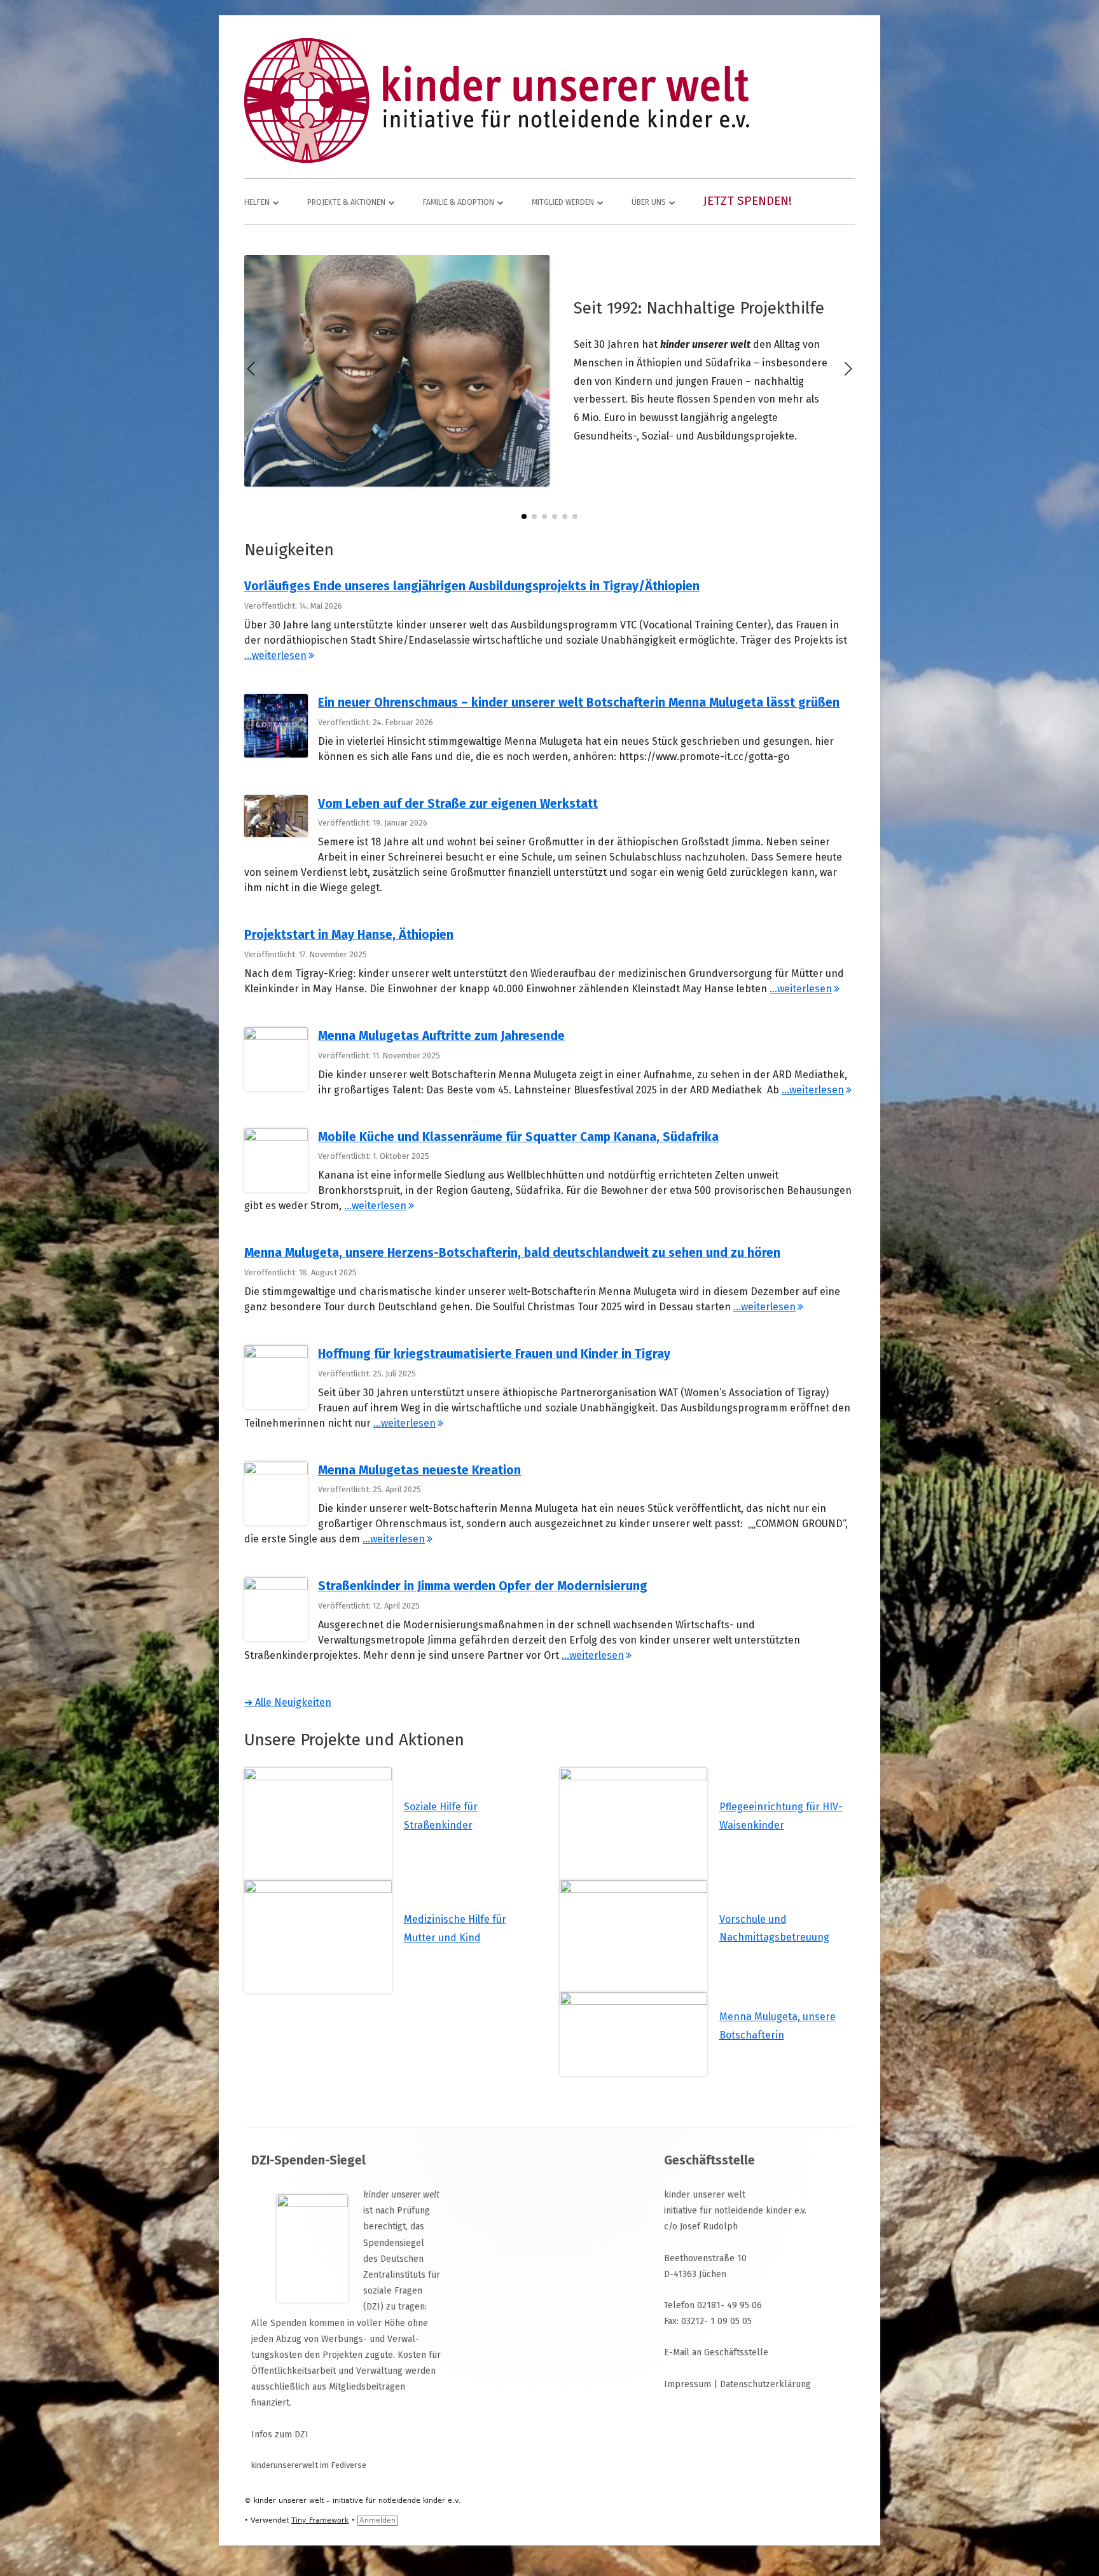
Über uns (649, 202)
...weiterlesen (279, 655)
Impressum (688, 2384)
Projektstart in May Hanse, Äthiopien (349, 935)
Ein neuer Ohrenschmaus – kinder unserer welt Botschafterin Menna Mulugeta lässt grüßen (579, 703)
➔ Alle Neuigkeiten (288, 1702)
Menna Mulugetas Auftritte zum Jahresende (441, 1036)
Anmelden (377, 2520)
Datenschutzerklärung (765, 2384)
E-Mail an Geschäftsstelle (716, 2352)
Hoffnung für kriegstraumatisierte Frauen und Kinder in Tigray (494, 1354)
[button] (524, 516)
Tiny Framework (320, 2520)
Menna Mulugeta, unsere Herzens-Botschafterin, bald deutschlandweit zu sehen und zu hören (512, 1253)
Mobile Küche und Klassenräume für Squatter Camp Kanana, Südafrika (518, 1137)
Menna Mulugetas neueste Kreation (419, 1470)
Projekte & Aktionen (346, 202)
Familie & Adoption (459, 202)
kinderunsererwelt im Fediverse (309, 2465)
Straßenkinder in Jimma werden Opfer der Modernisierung (483, 1586)
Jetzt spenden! (748, 201)
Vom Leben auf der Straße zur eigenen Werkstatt (458, 804)
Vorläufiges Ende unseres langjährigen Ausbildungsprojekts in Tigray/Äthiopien (472, 586)
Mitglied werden (563, 202)
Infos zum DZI (280, 2434)
